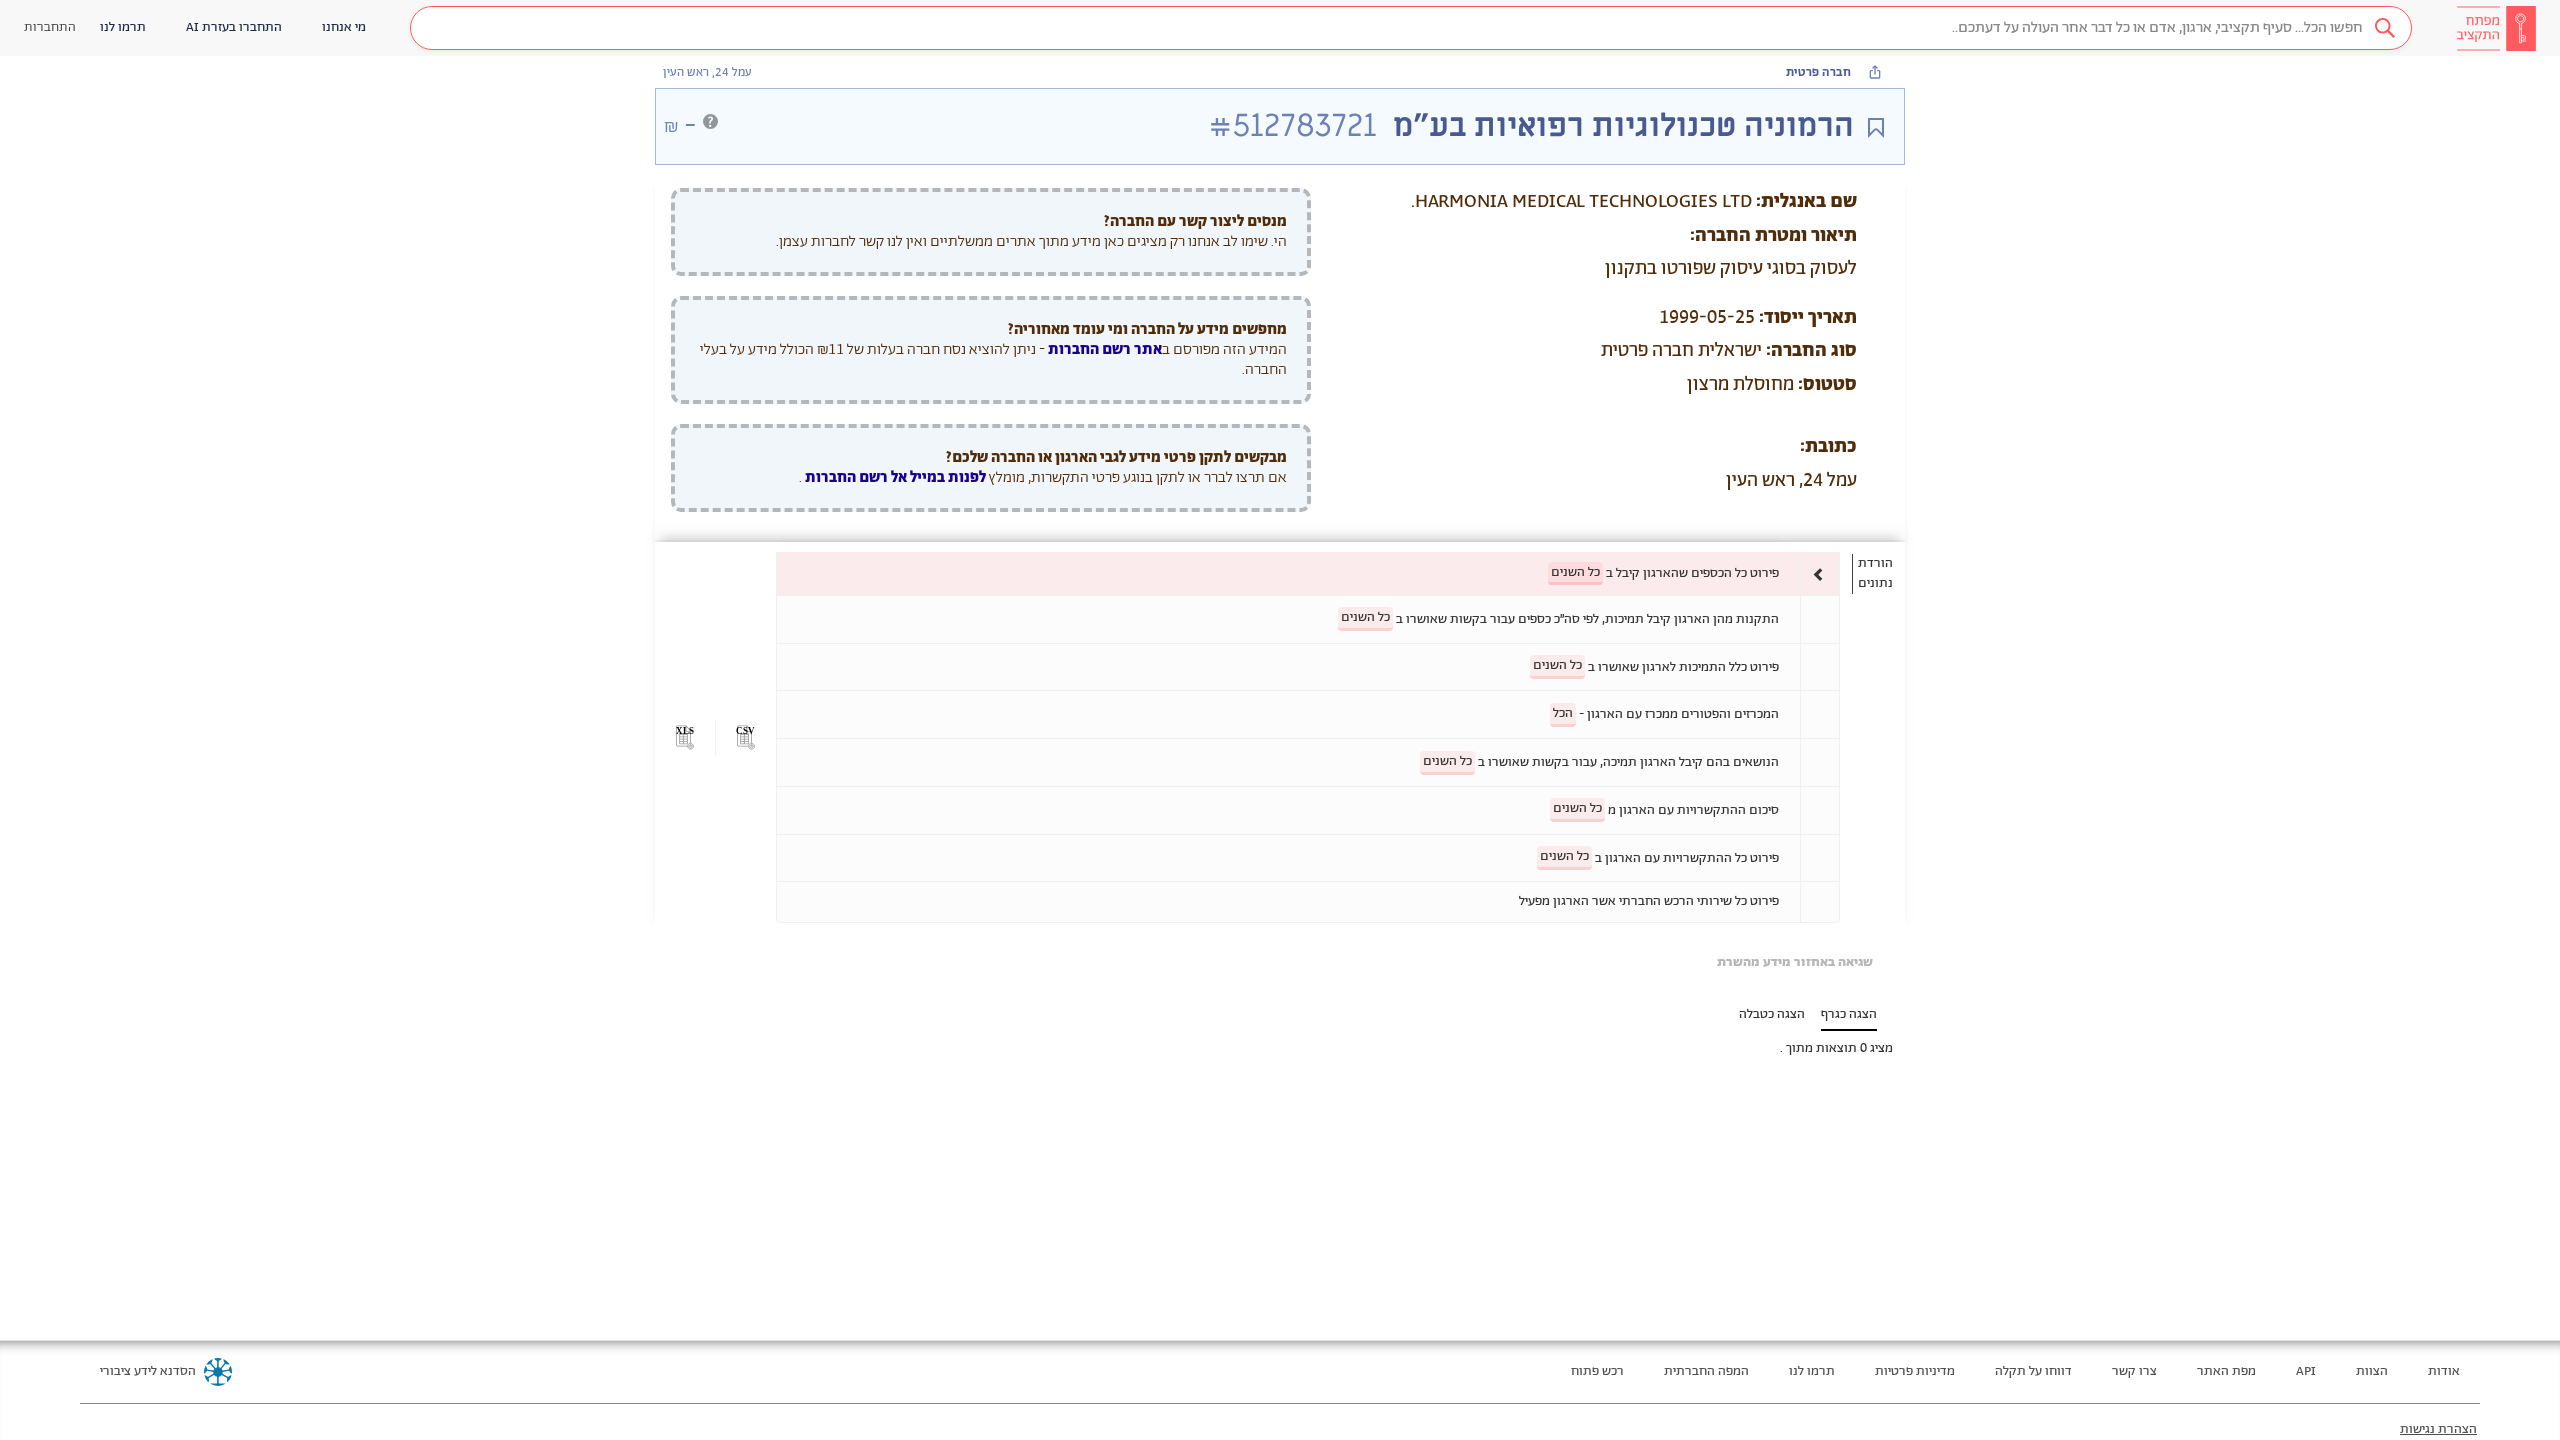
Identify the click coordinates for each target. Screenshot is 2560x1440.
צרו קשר (2134, 1371)
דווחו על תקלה (2033, 1371)
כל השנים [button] (1575, 572)
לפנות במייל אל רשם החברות (894, 477)
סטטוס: (1827, 385)
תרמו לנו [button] (123, 27)
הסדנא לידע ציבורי (148, 1371)
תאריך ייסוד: (1808, 318)
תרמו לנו (1812, 1371)
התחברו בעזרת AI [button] (234, 27)
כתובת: (1828, 447)
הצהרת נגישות (2438, 1429)
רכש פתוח (1597, 1371)
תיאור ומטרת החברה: (1773, 236)
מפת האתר (2226, 1371)
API (2306, 1371)
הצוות (2372, 1371)
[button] (1411, 28)
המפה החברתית (1706, 1371)
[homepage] (2496, 28)
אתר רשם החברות (1105, 349)
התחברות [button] (50, 27)
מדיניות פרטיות (1915, 1371)
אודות (2444, 1371)
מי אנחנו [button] (344, 27)
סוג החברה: (1811, 351)
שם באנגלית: (1806, 202)
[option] (1308, 573)
